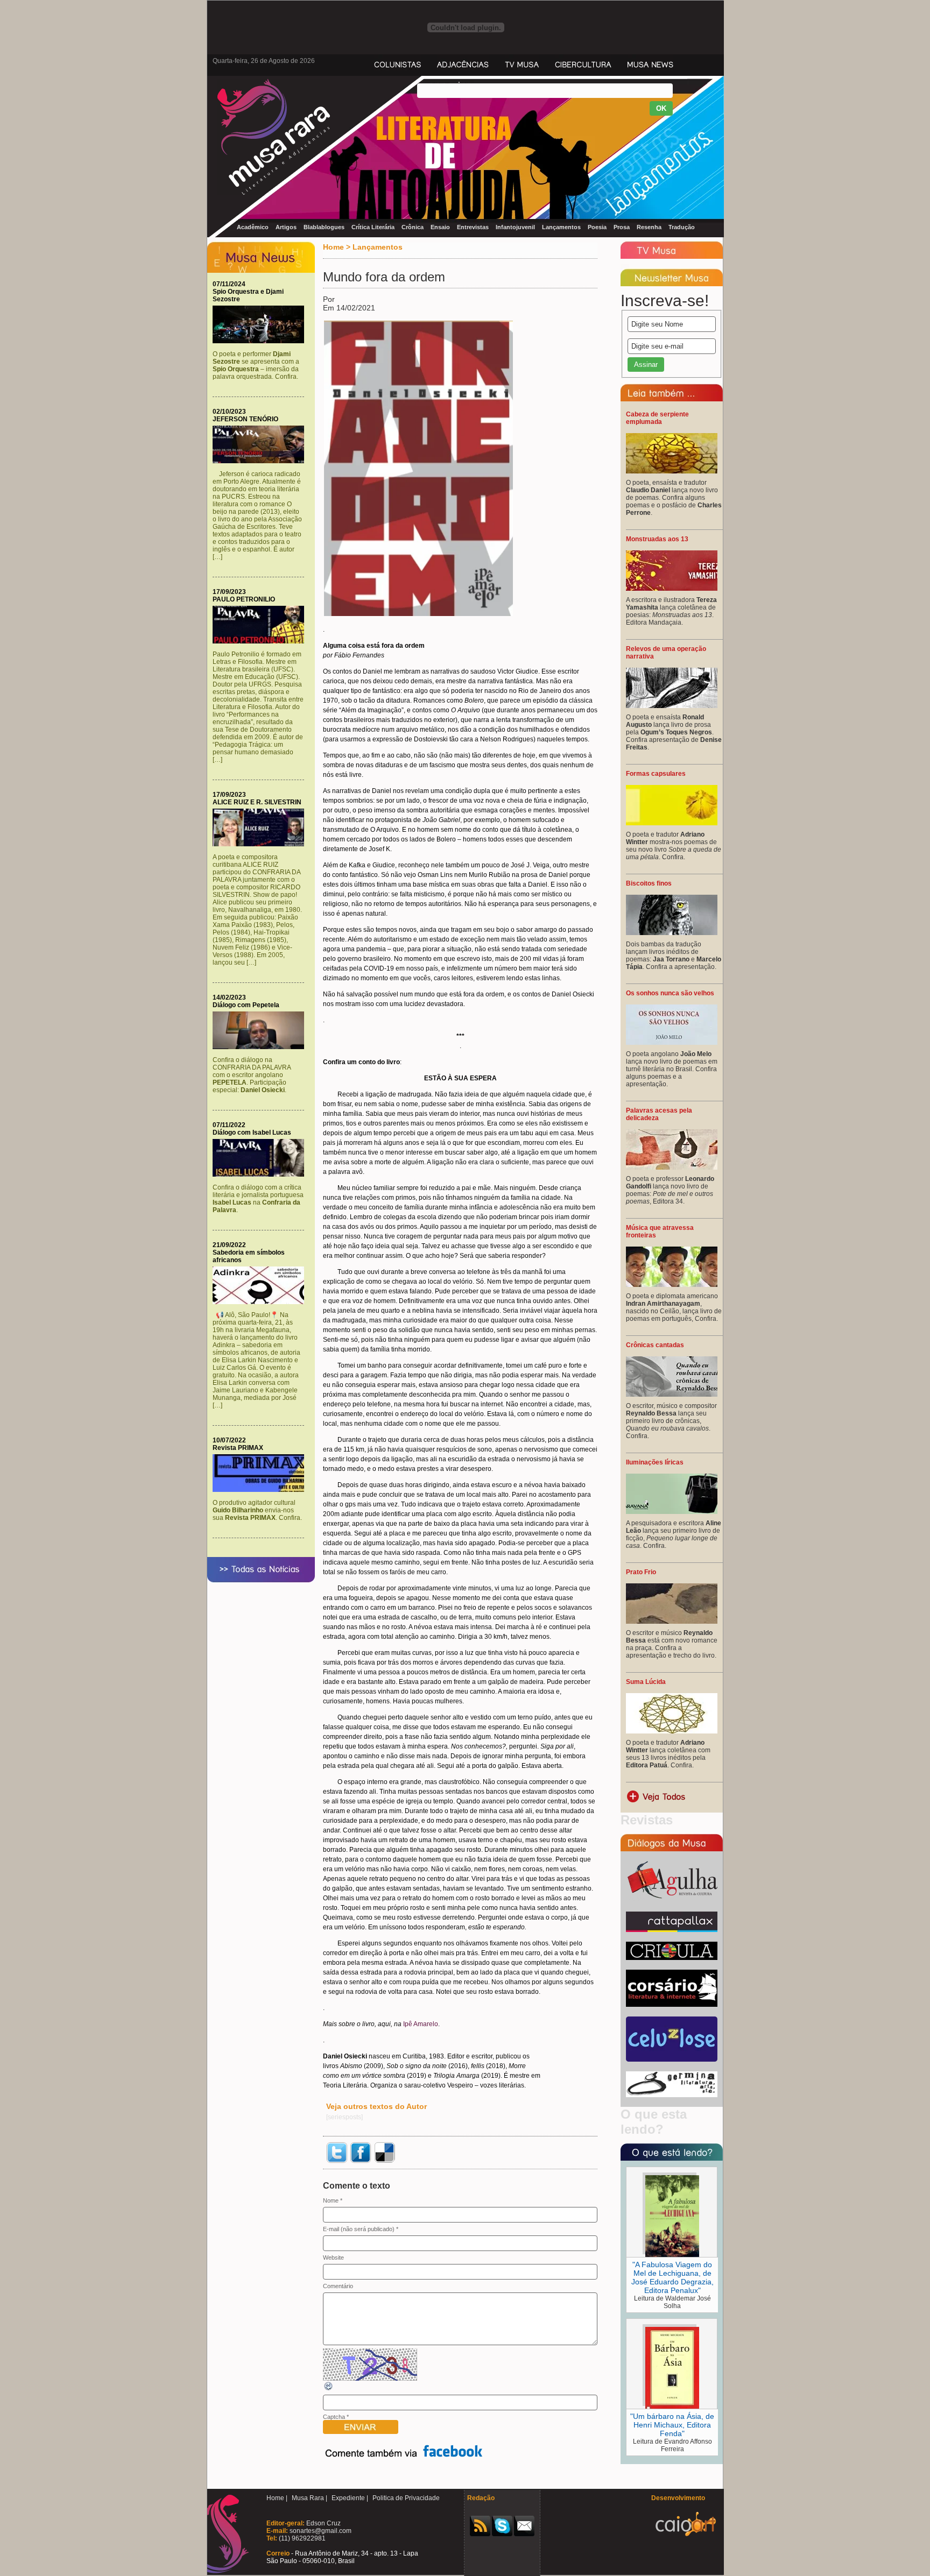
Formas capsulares (656, 774)
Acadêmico (253, 227)
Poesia (597, 227)
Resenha (649, 227)
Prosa (622, 227)
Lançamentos (561, 227)
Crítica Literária (373, 227)
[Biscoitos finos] (672, 933)
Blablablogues (324, 227)
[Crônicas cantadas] (672, 1395)
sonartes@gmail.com (320, 2531)
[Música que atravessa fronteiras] (672, 1285)
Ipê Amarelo (421, 2024)
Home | (277, 2498)
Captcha (334, 2417)
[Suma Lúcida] (672, 1731)
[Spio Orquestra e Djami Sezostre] (261, 341)
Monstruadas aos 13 (657, 539)
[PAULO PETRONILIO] (261, 641)
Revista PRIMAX (238, 1448)
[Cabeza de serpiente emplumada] (672, 471)
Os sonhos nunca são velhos (670, 993)
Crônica (413, 227)
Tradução (682, 227)
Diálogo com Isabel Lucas (252, 1133)
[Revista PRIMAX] (261, 1490)
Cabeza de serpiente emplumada (657, 418)
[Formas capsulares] (672, 823)
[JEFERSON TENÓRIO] (261, 461)
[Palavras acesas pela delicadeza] (672, 1167)
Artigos (286, 227)
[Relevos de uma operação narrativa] (672, 706)
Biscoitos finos (649, 883)
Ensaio (440, 227)
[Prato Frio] (672, 1622)
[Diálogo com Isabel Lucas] (261, 1174)
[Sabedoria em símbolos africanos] (261, 1302)
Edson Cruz (323, 2523)
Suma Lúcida (646, 1682)
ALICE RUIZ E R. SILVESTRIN (257, 802)
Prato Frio (641, 1572)
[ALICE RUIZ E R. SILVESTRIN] (261, 844)
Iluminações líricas (655, 1462)
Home (333, 247)
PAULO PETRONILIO (244, 599)
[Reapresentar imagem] (329, 2389)
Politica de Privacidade (406, 2498)
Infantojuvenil (515, 227)
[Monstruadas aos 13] (672, 589)
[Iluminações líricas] (672, 1512)
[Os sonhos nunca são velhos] (672, 1043)
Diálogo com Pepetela (246, 1005)
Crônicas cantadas (655, 1345)
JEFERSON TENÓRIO (245, 419)
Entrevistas (473, 227)
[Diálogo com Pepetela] (261, 1047)
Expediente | (350, 2498)
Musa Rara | (309, 2498)
